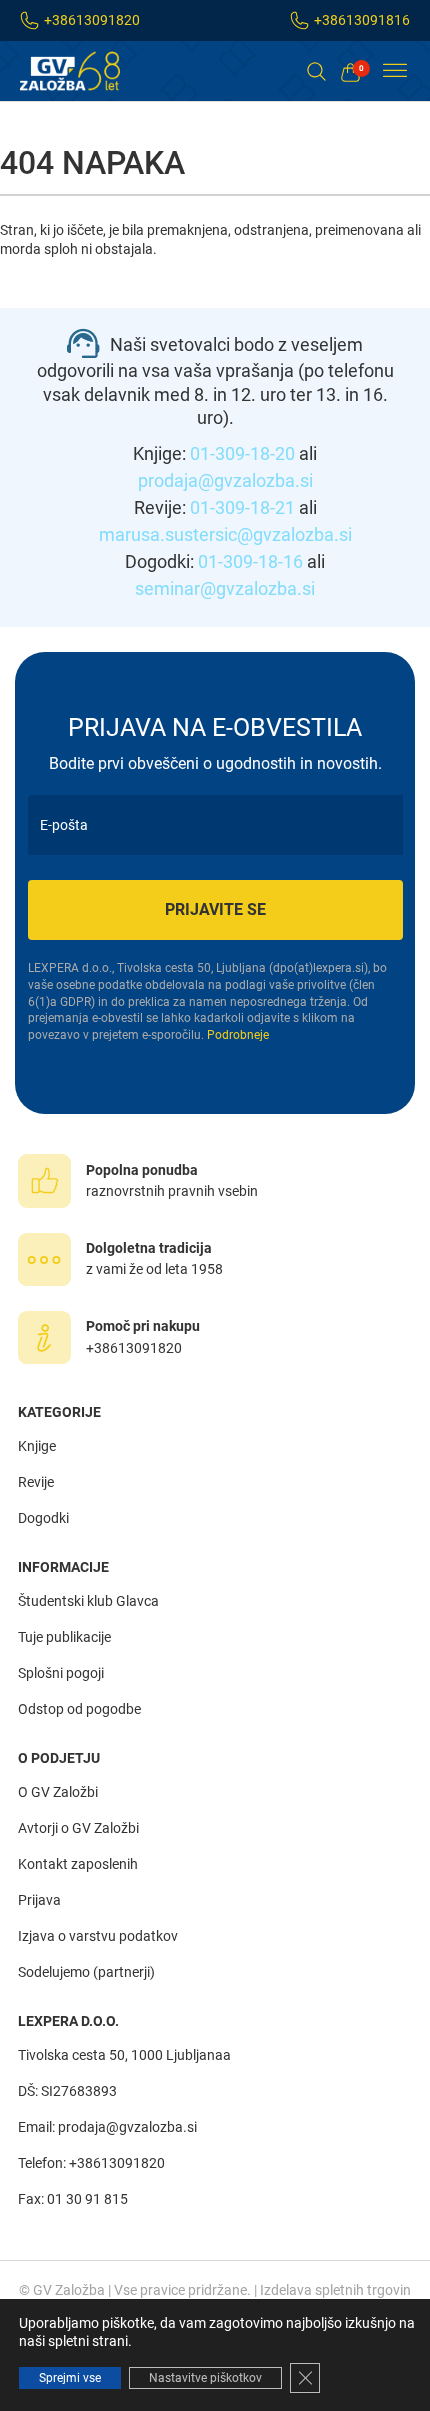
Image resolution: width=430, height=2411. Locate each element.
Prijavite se (215, 909)
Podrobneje (238, 1035)
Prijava (39, 1900)
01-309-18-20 (242, 453)
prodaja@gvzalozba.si (225, 480)
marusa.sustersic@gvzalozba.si (225, 534)
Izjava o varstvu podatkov (98, 1936)
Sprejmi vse (70, 2378)
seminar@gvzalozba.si (225, 588)
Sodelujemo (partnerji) (86, 1972)
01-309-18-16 (250, 561)
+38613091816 (362, 20)
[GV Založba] (82, 71)
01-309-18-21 (242, 507)
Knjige (37, 1446)
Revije (36, 1482)
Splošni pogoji (61, 1673)
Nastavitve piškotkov (205, 2378)
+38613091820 (92, 20)
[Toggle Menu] (395, 71)
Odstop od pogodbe (79, 1709)
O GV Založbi (58, 1792)
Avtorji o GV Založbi (78, 1828)
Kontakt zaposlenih (78, 1864)
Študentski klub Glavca (88, 1601)
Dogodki (43, 1518)
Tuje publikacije (64, 1637)
